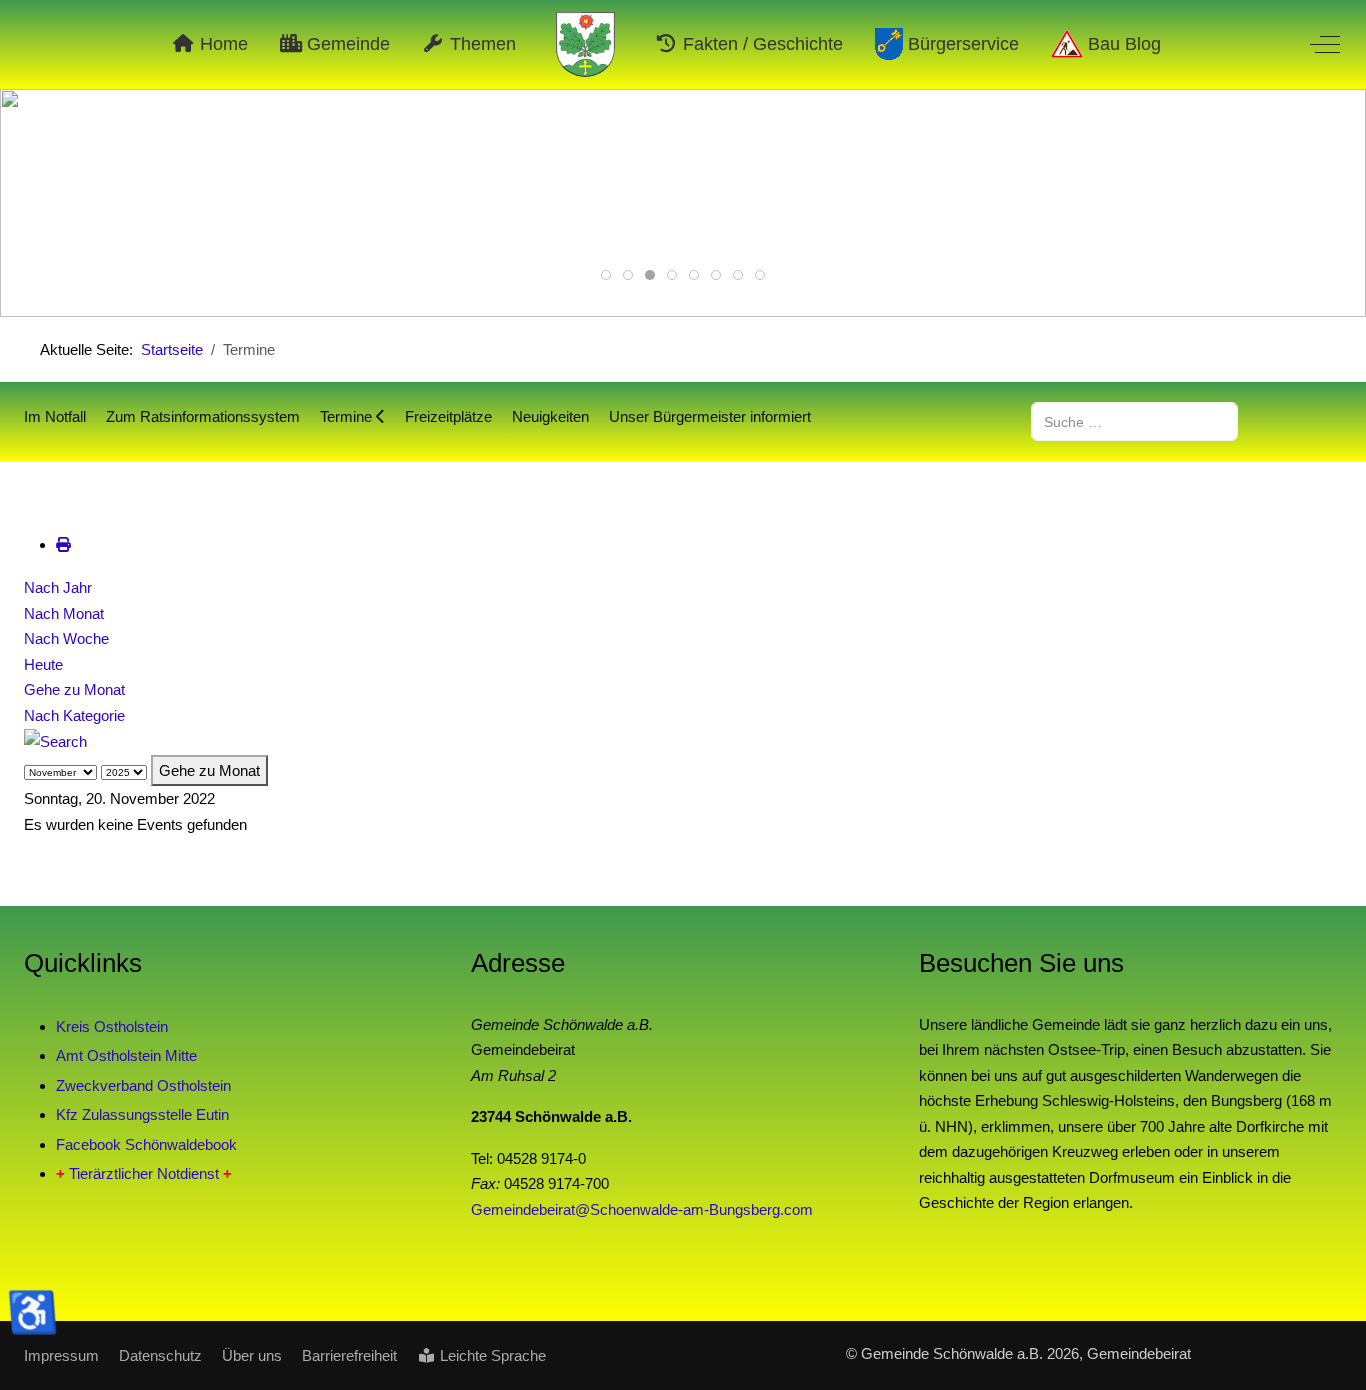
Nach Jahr (58, 587)
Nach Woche (66, 638)
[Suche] (55, 740)
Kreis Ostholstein (112, 1026)
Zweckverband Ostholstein (143, 1085)
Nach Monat (64, 613)
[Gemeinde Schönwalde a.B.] (586, 44)
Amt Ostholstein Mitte (126, 1055)
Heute (43, 664)
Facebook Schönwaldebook (146, 1144)
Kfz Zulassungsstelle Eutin (142, 1114)
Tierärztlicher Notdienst (144, 1173)
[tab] (606, 275)
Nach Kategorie (74, 715)
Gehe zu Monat (74, 689)
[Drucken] (63, 544)
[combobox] (1134, 421)
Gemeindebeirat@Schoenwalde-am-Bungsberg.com (642, 1209)
